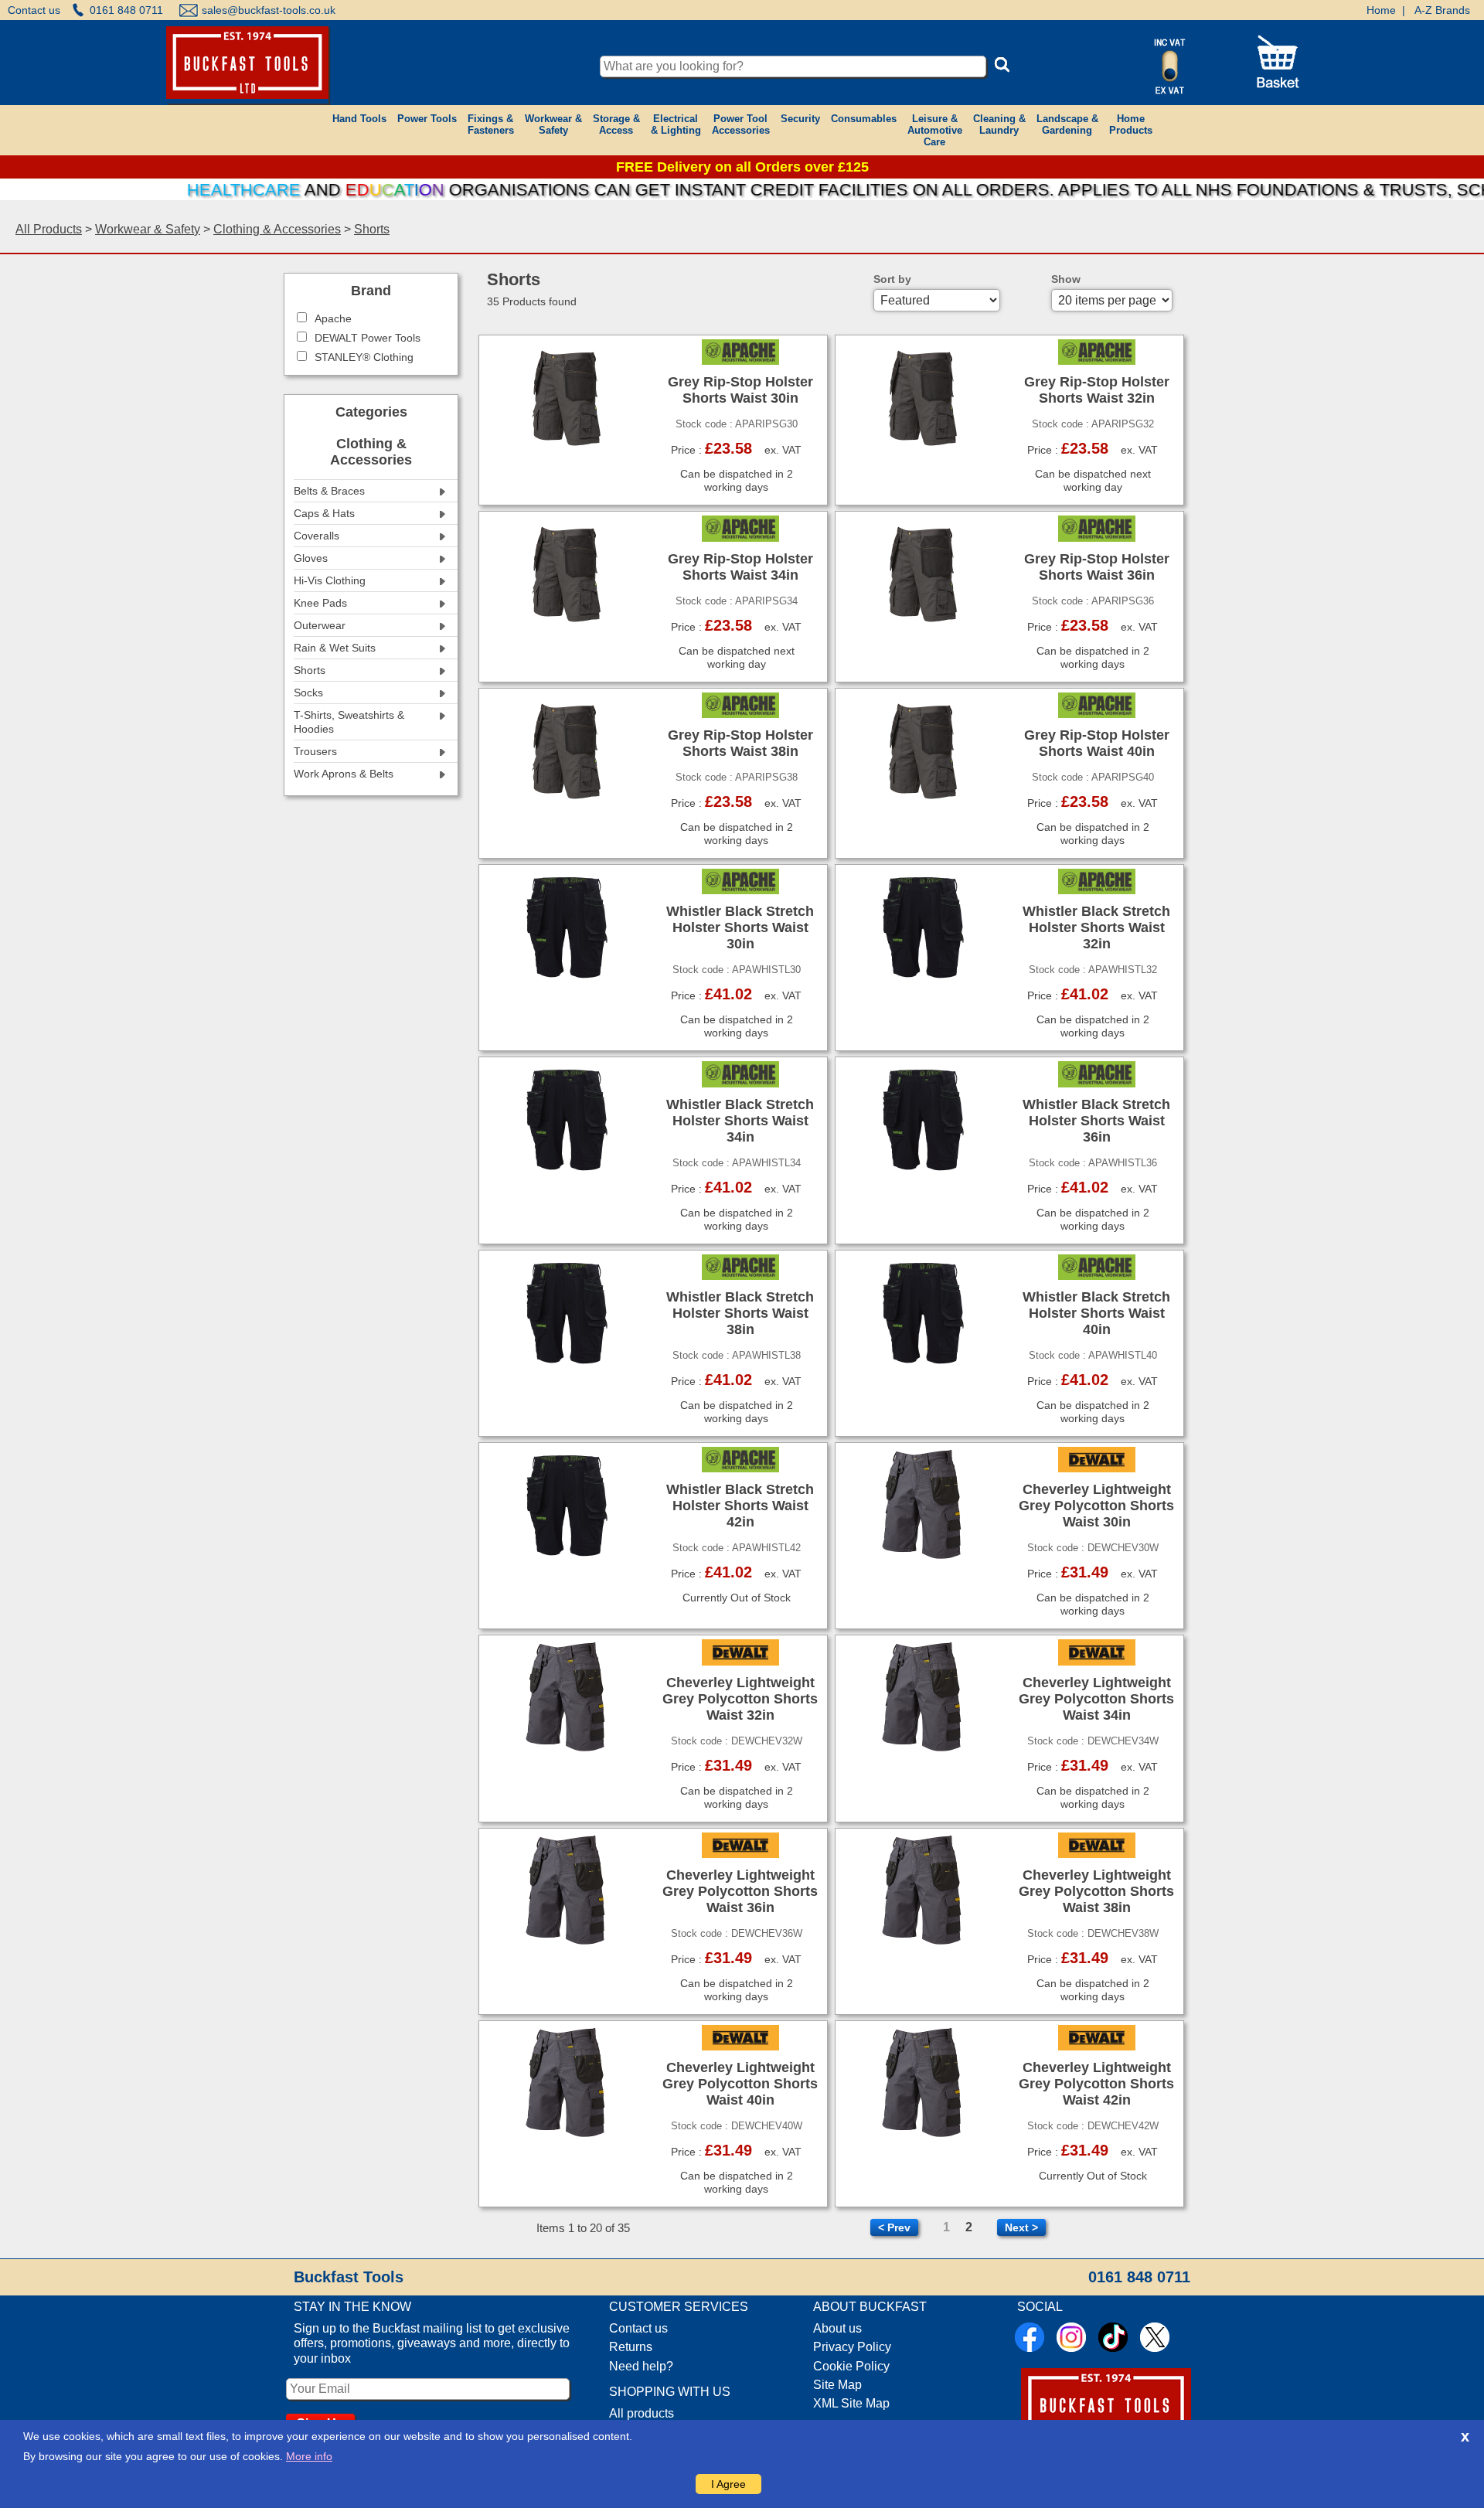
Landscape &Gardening (1067, 124)
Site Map (837, 2385)
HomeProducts (1131, 124)
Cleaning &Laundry (999, 124)
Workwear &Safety (553, 124)
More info (309, 2456)
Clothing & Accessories (277, 229)
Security (800, 119)
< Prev (894, 2227)
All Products (49, 229)
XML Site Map (851, 2403)
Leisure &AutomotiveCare (935, 130)
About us (837, 2328)
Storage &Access (616, 124)
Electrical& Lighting (676, 124)
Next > (1021, 2227)
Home (1381, 10)
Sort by (892, 279)
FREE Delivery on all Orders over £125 (742, 167)
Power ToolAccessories (741, 124)
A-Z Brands (1442, 10)
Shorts (372, 229)
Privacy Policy (852, 2347)
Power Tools (427, 119)
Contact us (34, 10)
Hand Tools (359, 119)
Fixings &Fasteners (491, 124)
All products (642, 2413)
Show (1066, 279)
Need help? (641, 2366)
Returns (631, 2347)
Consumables (864, 119)
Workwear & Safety (148, 229)
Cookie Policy (851, 2366)
